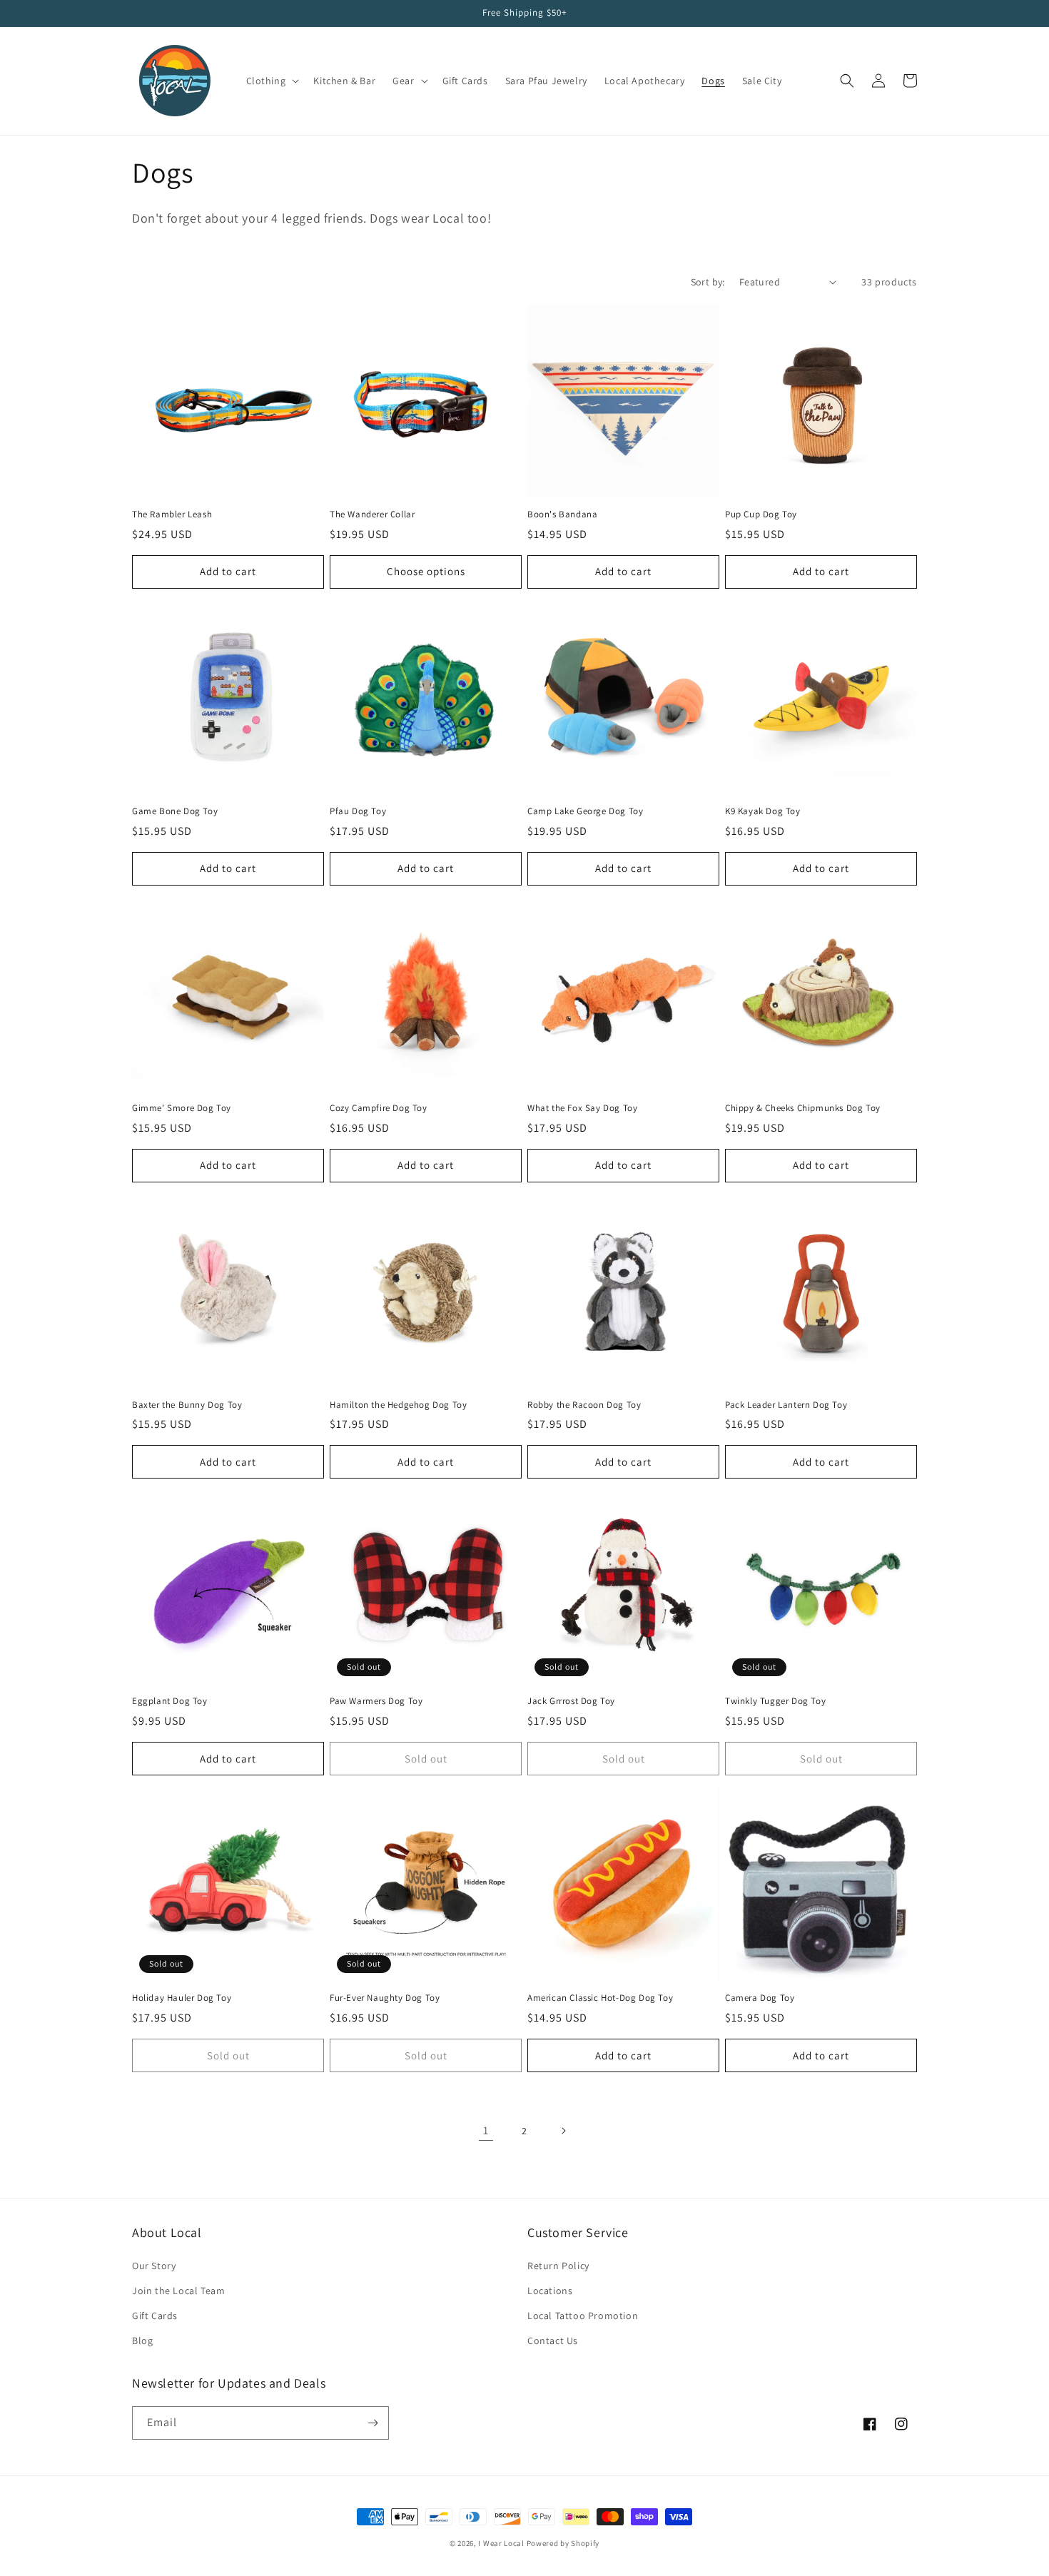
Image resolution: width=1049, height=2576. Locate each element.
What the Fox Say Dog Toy (582, 1108)
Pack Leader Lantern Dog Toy (786, 1405)
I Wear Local (501, 2543)
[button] (272, 81)
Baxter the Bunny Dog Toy (187, 1405)
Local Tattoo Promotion (583, 2316)
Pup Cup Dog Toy (761, 514)
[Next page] (563, 2131)
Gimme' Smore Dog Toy (182, 1108)
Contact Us (553, 2341)
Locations (550, 2291)
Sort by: (708, 282)
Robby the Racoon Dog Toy (584, 1405)
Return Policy (558, 2266)
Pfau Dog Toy (358, 811)
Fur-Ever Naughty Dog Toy (385, 1998)
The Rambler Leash (172, 514)
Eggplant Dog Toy (170, 1701)
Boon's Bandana (562, 514)
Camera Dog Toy (760, 1998)
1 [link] (486, 2130)
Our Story (154, 2266)
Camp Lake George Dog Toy (585, 811)
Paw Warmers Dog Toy (376, 1701)
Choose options (426, 571)
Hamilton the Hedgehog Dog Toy (398, 1405)
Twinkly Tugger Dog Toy (775, 1701)
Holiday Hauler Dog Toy (182, 1998)
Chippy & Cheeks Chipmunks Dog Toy (803, 1108)
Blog (142, 2341)
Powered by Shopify (563, 2543)
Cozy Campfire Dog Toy (379, 1108)
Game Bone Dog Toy (175, 811)
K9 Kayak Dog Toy (763, 811)
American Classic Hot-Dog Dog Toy (600, 1998)
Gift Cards (155, 2316)
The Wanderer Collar (372, 514)
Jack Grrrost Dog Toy (571, 1701)
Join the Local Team (178, 2291)
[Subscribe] (373, 2423)
